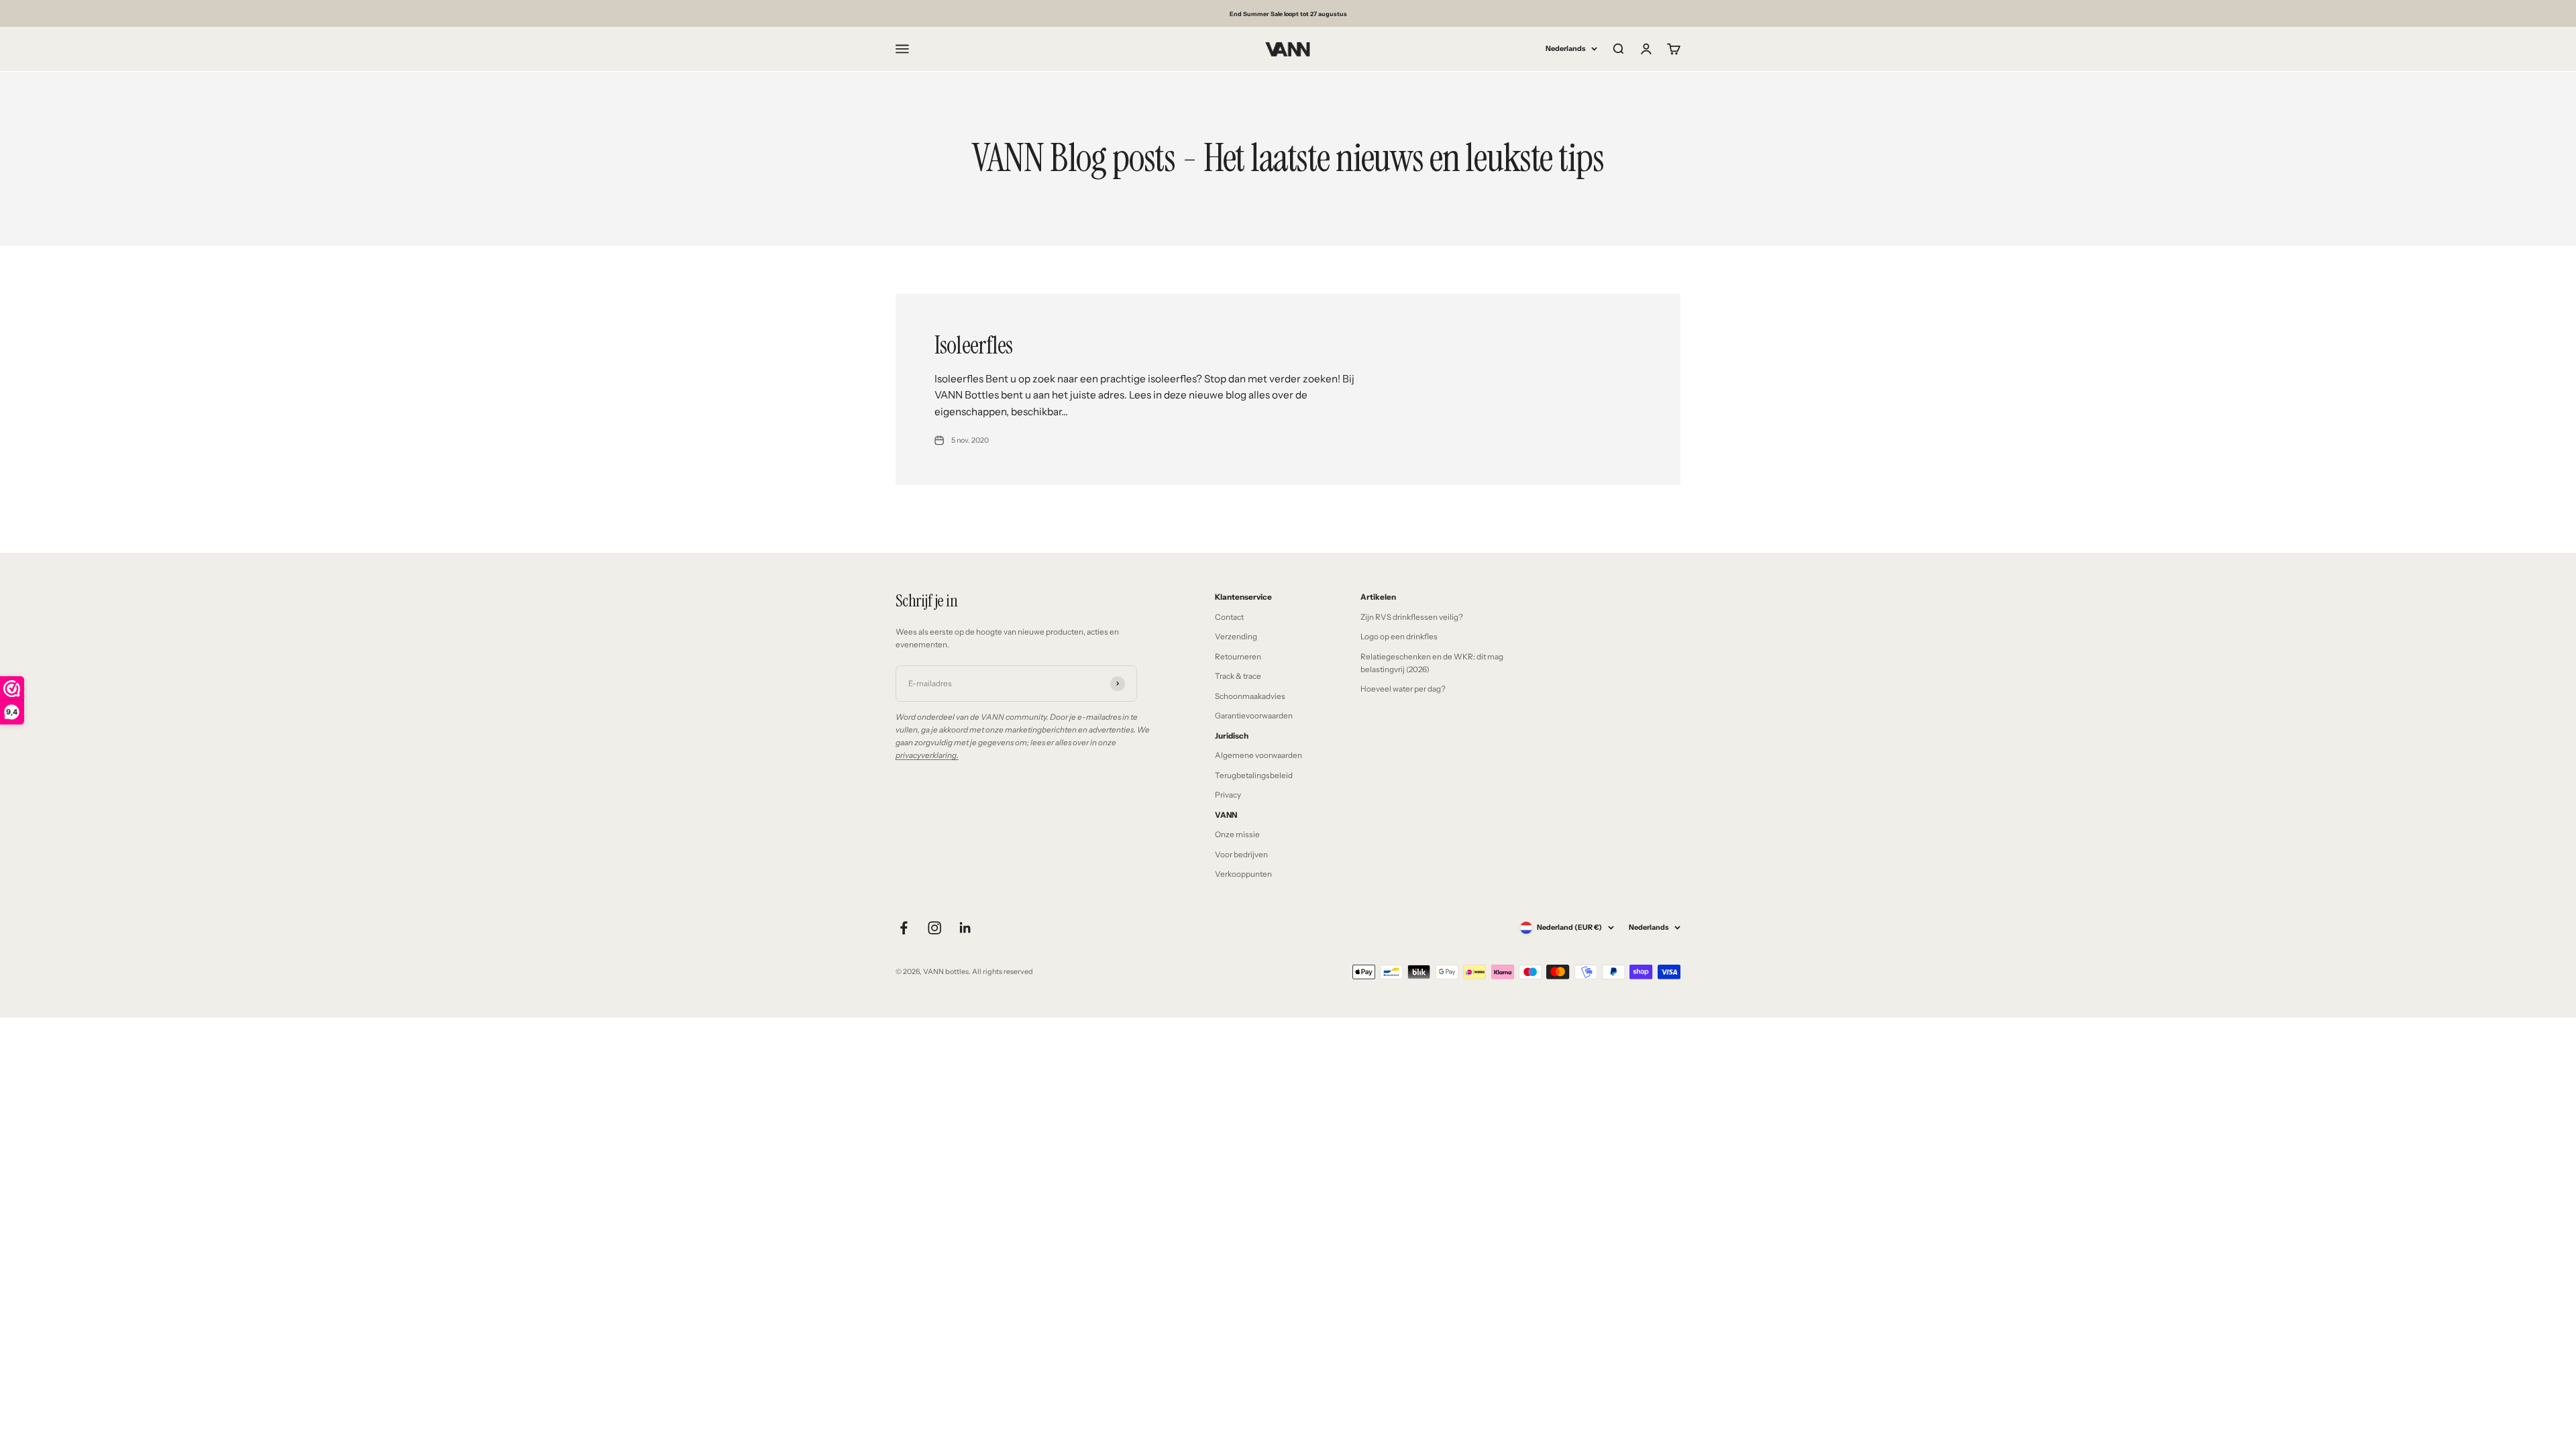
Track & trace (1238, 676)
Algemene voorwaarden (1258, 755)
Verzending (1236, 637)
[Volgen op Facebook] (904, 928)
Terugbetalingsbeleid (1254, 775)
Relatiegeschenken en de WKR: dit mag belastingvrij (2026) (1432, 663)
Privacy (1228, 795)
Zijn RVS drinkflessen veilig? (1412, 617)
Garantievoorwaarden (1254, 716)
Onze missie (1237, 835)
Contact (1229, 617)
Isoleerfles (974, 345)
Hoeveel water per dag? (1403, 689)
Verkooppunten (1243, 874)
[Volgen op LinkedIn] (965, 928)
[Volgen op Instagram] (934, 928)
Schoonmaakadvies (1250, 696)
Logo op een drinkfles (1399, 637)
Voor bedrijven (1241, 855)
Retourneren (1238, 657)
